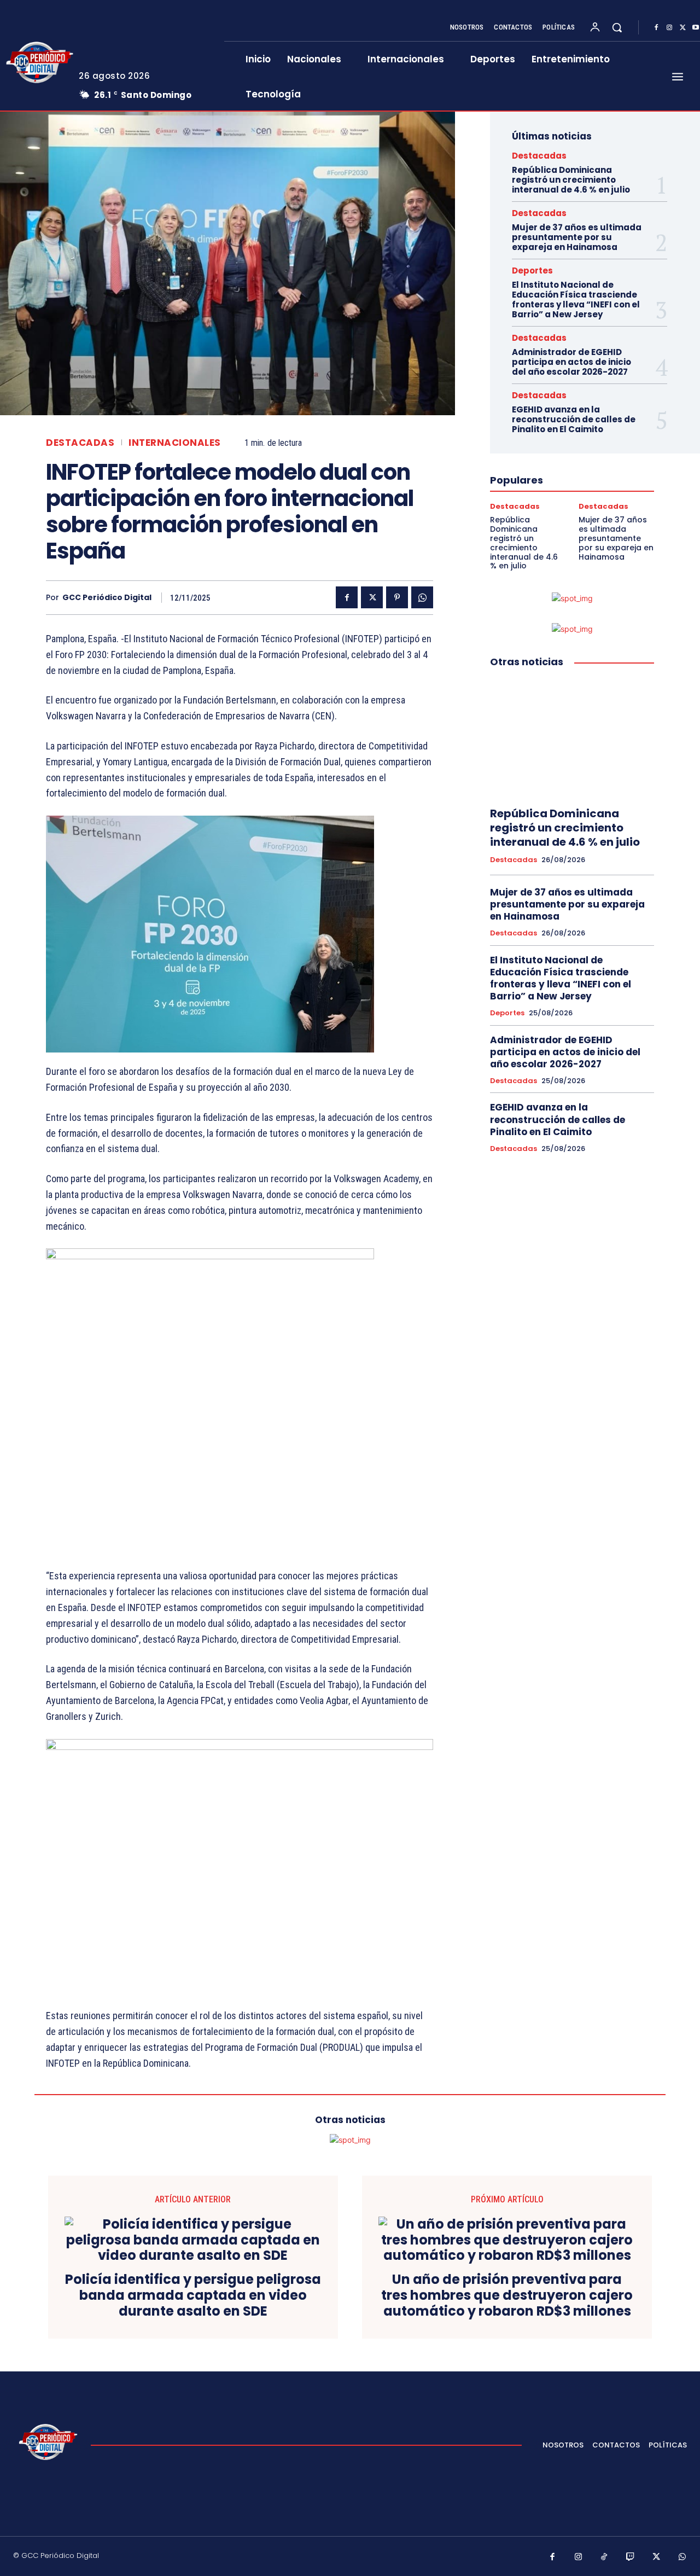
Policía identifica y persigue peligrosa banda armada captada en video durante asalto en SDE (193, 2295)
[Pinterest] (397, 597)
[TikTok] (604, 2557)
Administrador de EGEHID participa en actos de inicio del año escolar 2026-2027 (571, 362)
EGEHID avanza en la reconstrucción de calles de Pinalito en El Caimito (574, 419)
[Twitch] (631, 2557)
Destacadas (80, 443)
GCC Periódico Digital (107, 598)
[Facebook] (656, 28)
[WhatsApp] (422, 597)
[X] (682, 28)
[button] (617, 27)
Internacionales (175, 443)
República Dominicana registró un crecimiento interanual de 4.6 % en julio (571, 180)
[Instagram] (669, 28)
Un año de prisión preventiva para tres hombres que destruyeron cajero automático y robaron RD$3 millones (507, 2295)
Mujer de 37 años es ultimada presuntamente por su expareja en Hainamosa (577, 237)
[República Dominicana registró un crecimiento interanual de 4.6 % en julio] (572, 738)
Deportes (532, 271)
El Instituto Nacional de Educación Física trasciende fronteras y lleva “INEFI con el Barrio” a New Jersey (576, 300)
